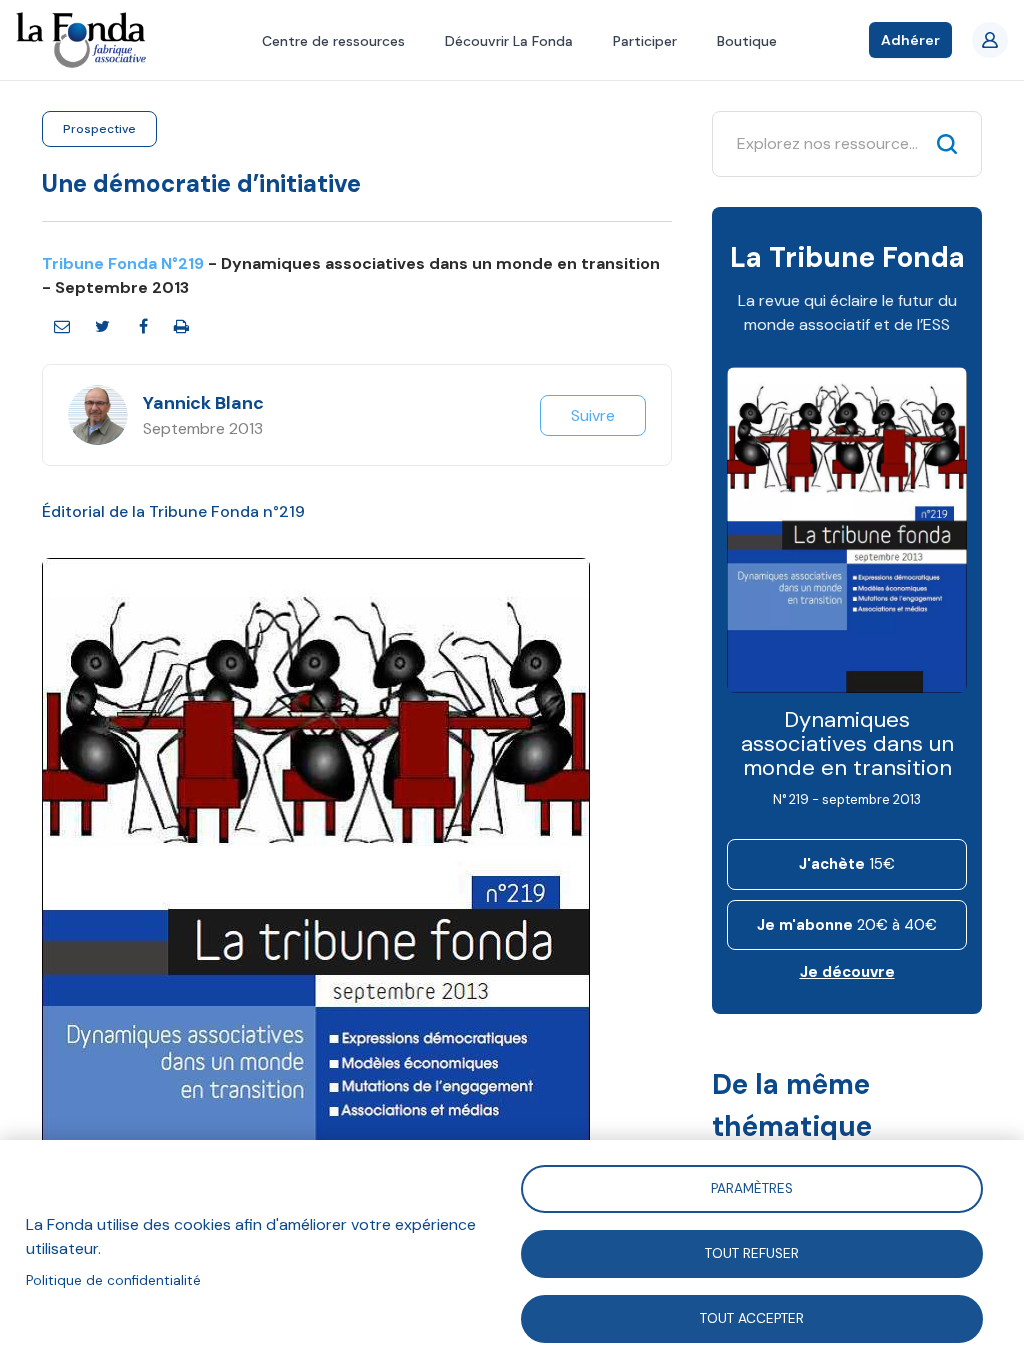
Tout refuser (752, 1252)
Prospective (99, 129)
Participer (645, 41)
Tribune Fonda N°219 (123, 263)
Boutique (747, 41)
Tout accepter (752, 1317)
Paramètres (752, 1187)
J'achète (847, 864)
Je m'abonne (847, 925)
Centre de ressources (333, 41)
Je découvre (847, 972)
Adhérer (910, 40)
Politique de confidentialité (113, 1280)
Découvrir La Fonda (509, 41)
